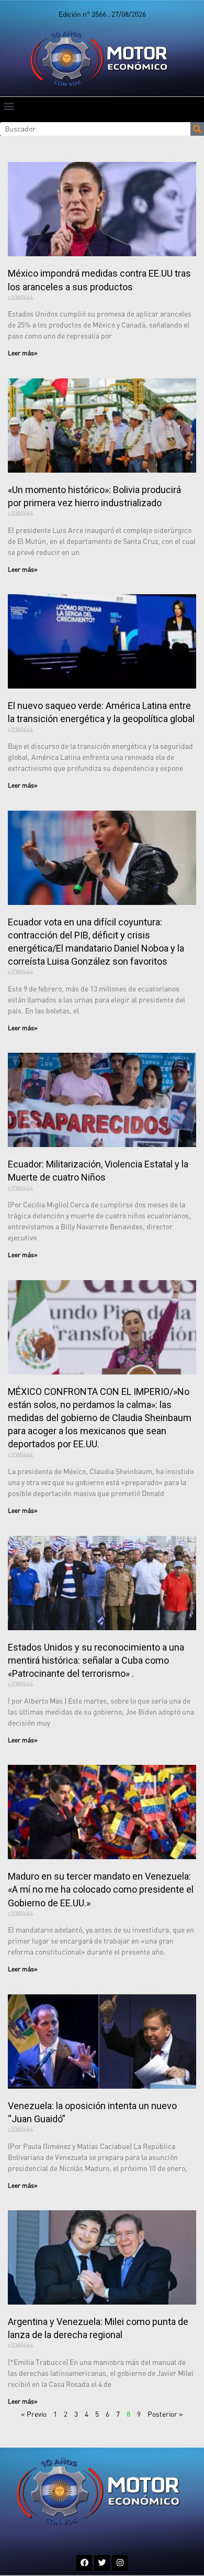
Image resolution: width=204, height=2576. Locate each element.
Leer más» (23, 353)
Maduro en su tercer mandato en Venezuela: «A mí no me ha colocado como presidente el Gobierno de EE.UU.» (101, 1889)
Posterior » (165, 2414)
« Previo (34, 2414)
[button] (9, 106)
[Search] (197, 129)
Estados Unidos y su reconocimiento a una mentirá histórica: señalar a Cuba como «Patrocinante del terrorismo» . (96, 1660)
